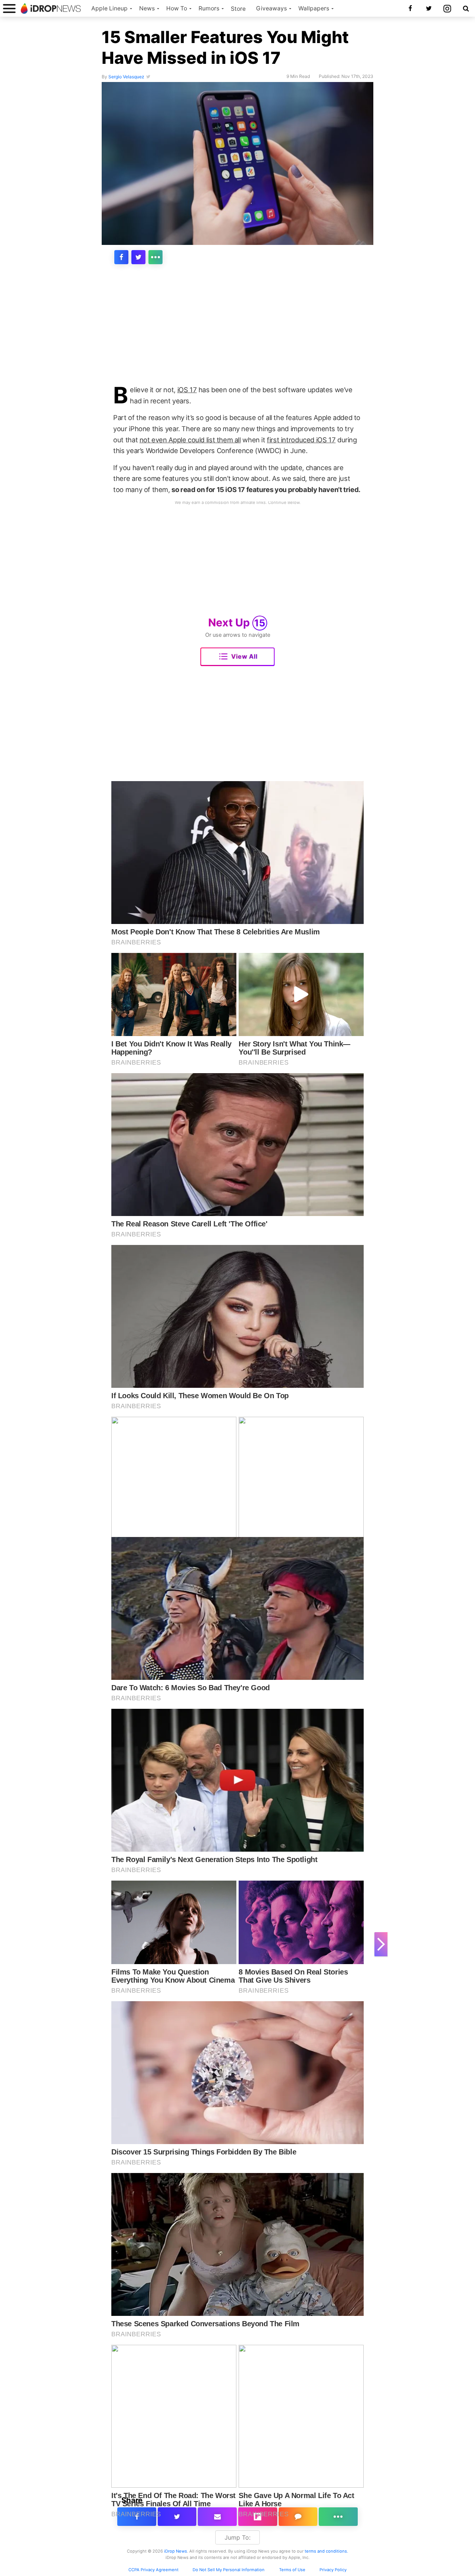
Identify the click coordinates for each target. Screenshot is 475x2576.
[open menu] (9, 8)
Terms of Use (292, 2570)
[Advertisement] (237, 330)
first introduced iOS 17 (301, 440)
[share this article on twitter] (138, 257)
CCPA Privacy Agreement (153, 2570)
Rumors (209, 8)
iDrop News (176, 2551)
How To (177, 8)
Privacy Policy (333, 2570)
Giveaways (271, 8)
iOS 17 (187, 390)
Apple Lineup (109, 8)
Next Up (237, 622)
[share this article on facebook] (121, 257)
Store (238, 9)
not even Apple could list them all (190, 440)
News (147, 8)
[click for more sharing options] (155, 257)
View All (244, 656)
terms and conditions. (326, 2551)
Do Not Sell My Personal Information (229, 2570)
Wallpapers (314, 8)
